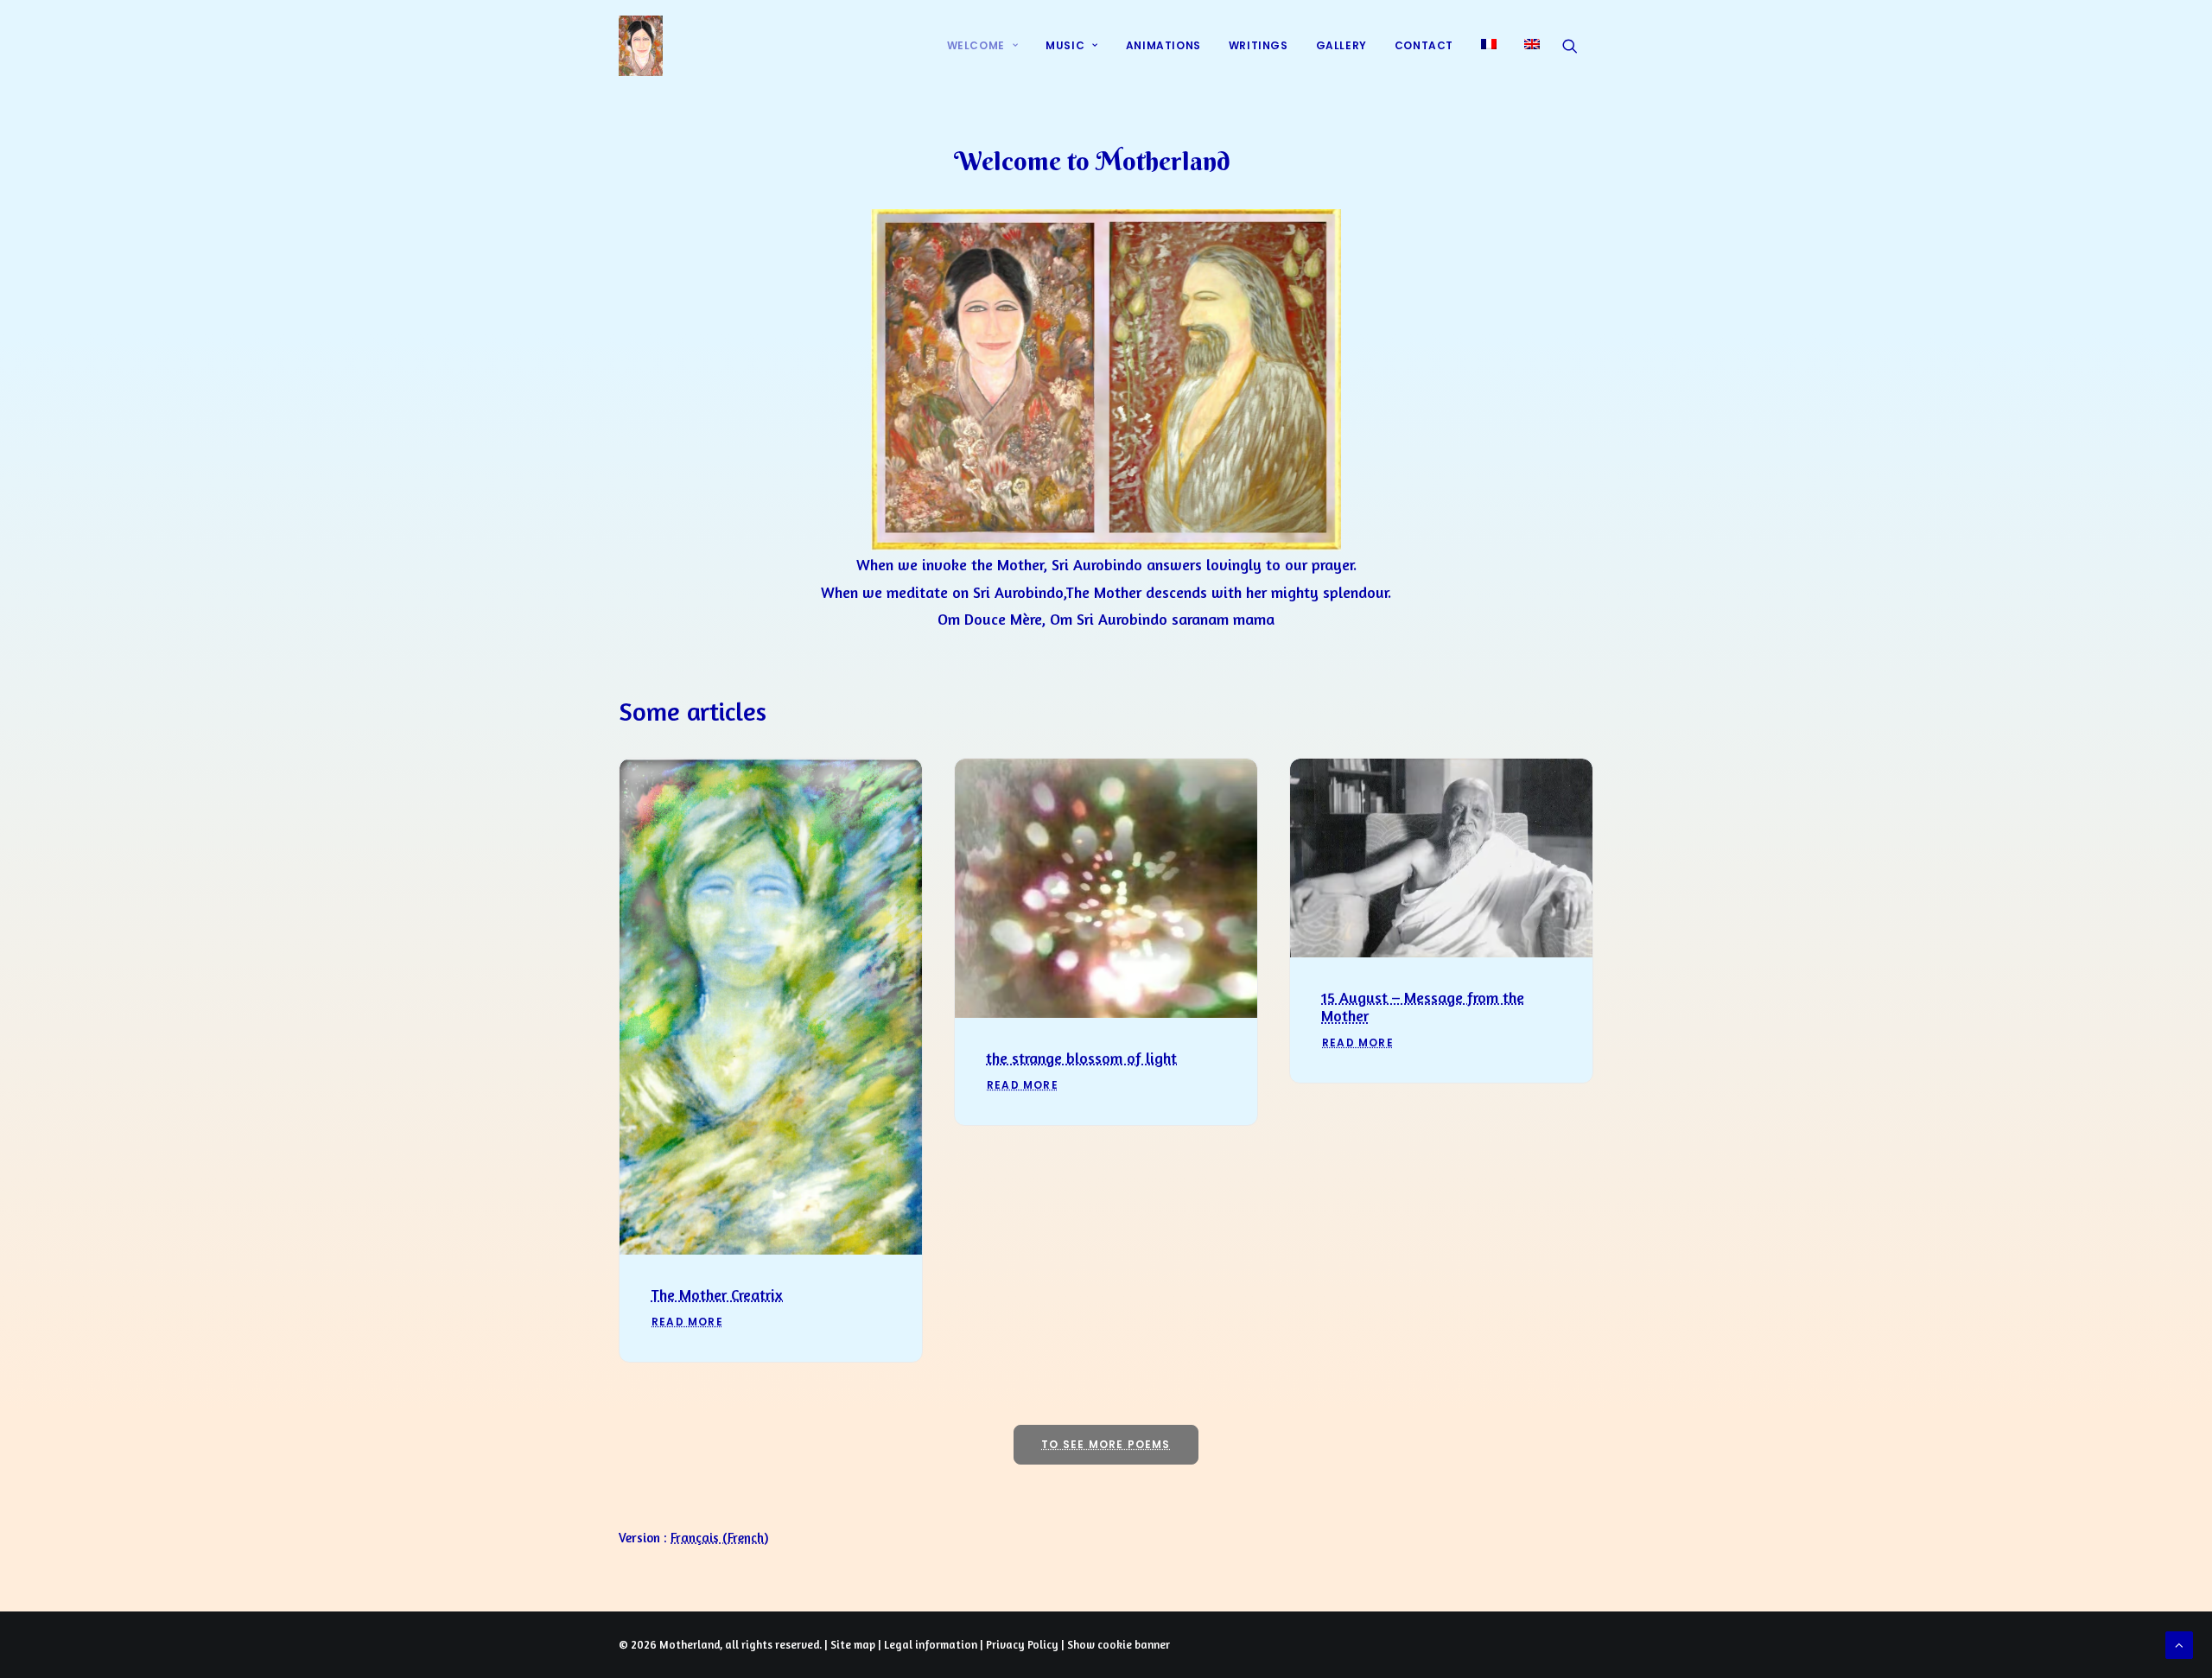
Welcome (976, 45)
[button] (1578, 46)
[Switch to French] (1489, 44)
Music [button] (1065, 45)
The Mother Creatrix (717, 1294)
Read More (687, 1322)
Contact (1424, 45)
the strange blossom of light (1081, 1058)
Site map (853, 1644)
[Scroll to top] (2179, 1644)
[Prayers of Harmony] (641, 46)
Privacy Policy (1022, 1644)
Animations (1163, 45)
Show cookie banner (1119, 1644)
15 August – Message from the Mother (1423, 1007)
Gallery (1341, 45)
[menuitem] (983, 46)
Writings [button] (1259, 45)
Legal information (931, 1644)
